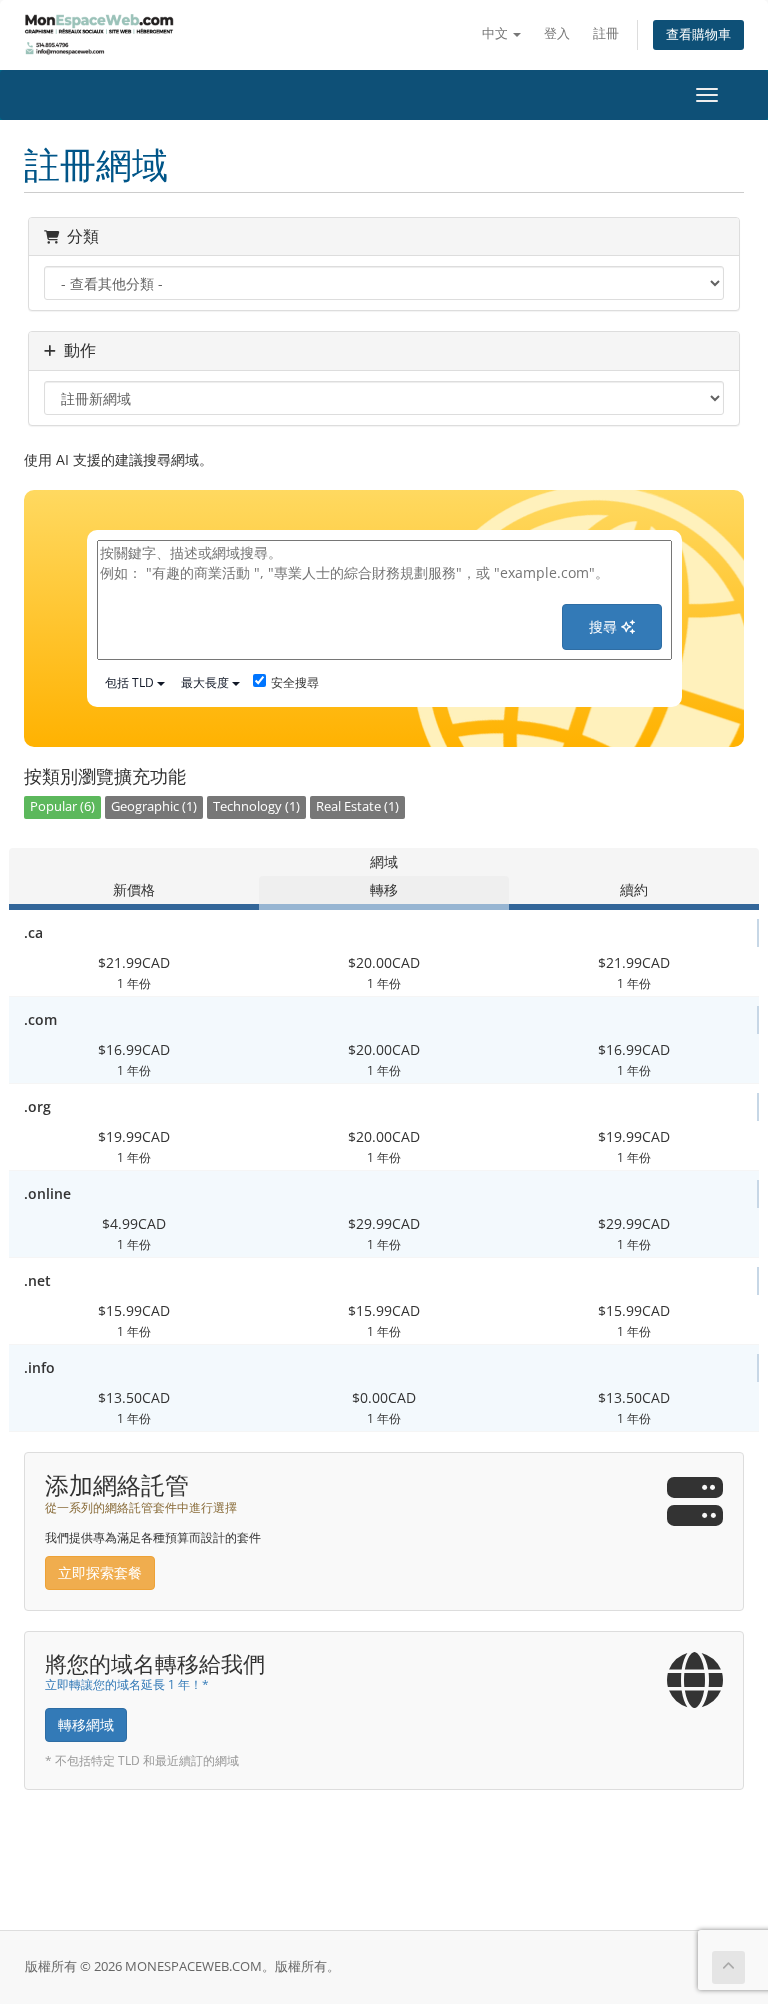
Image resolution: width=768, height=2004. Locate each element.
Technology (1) (256, 806)
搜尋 (605, 626)
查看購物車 (698, 34)
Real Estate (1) (357, 806)
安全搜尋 (295, 682)
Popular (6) (62, 806)
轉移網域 (86, 1724)
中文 (496, 33)
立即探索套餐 (100, 1572)
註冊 (606, 33)
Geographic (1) (154, 806)
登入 (557, 33)
